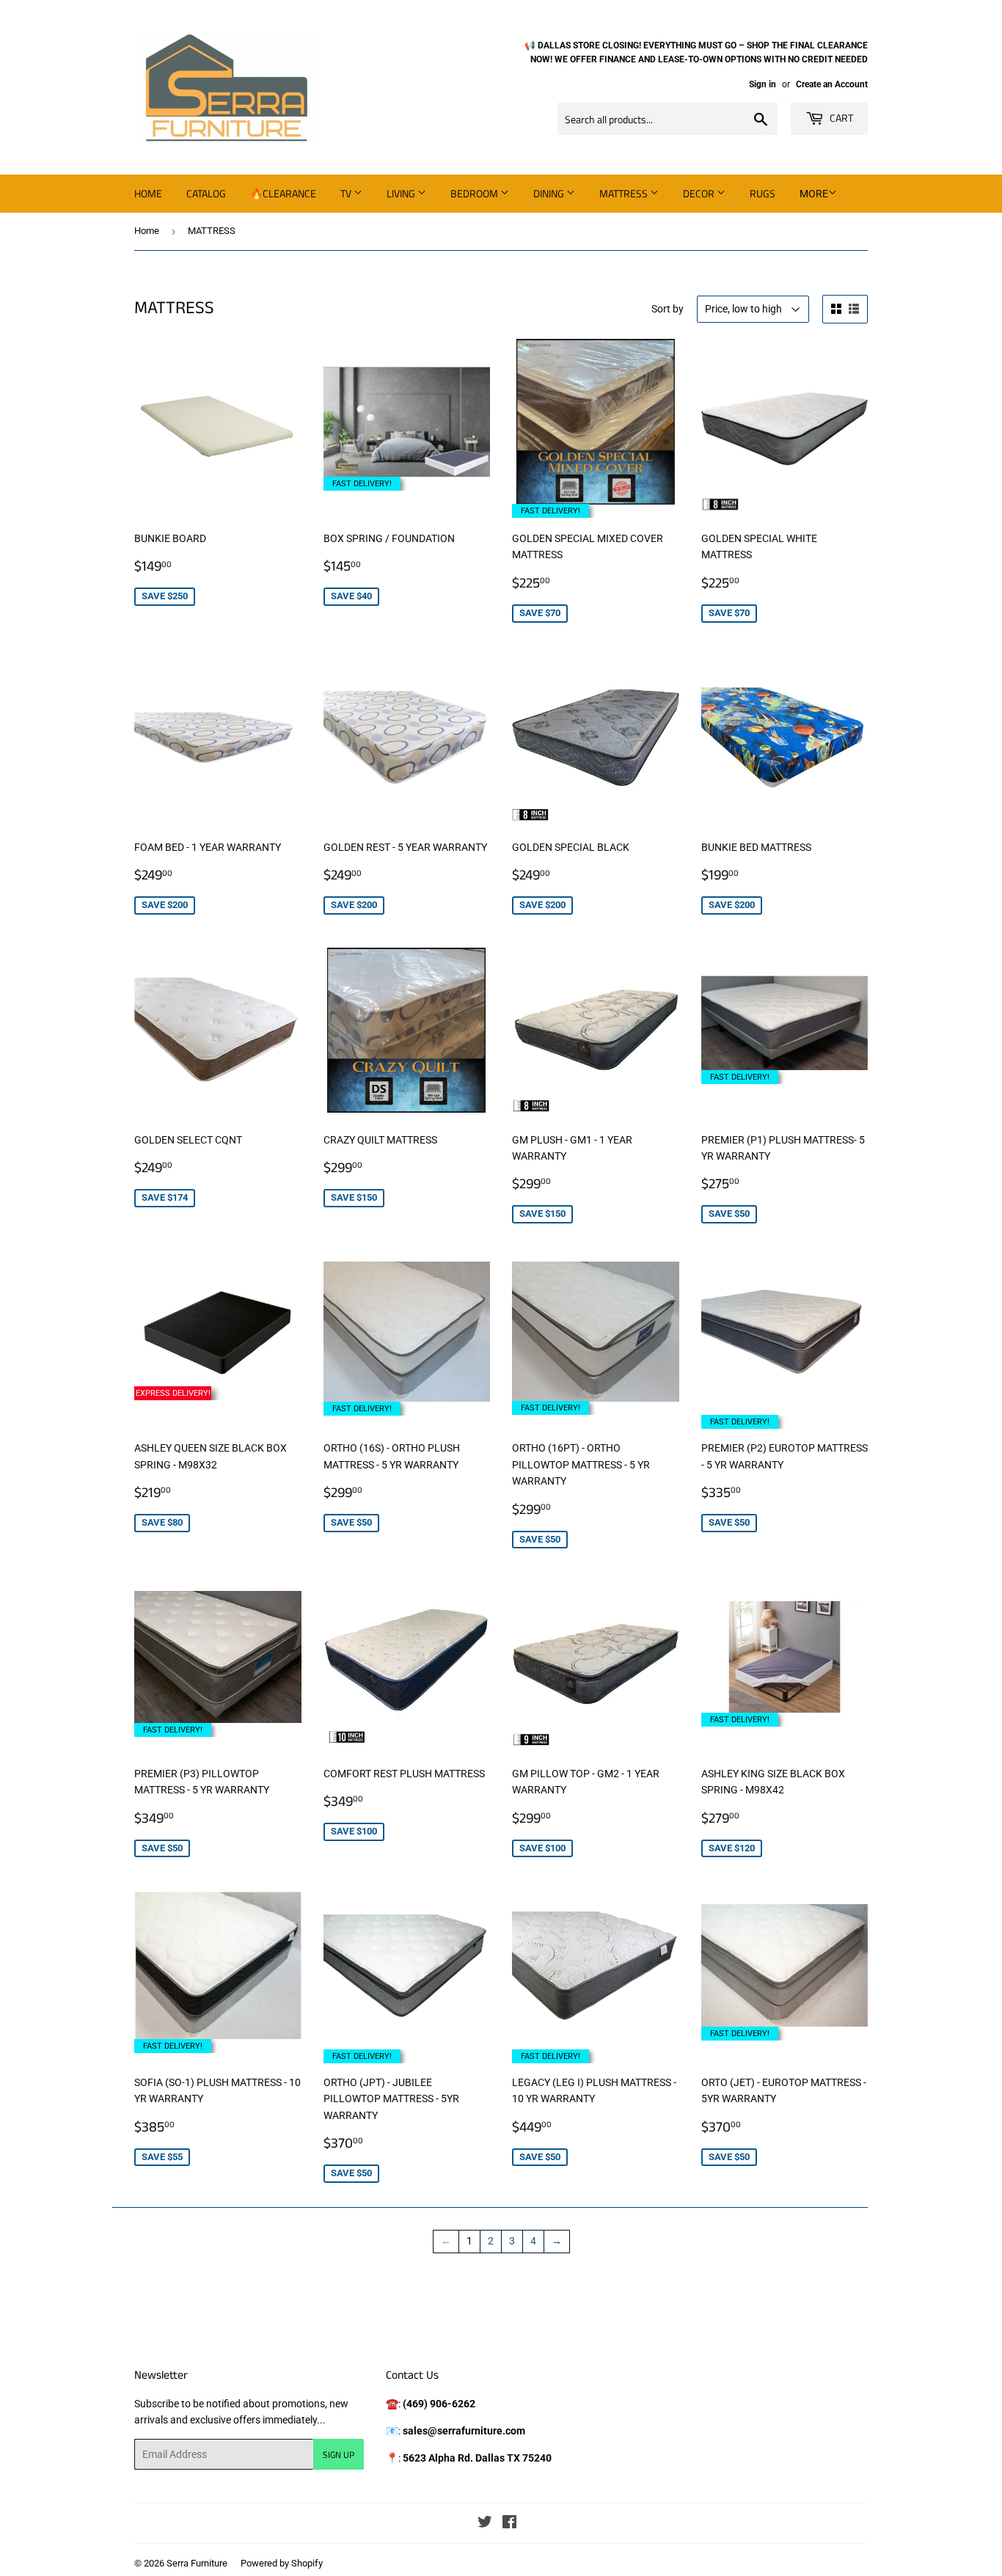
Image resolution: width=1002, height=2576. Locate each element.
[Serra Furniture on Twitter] (485, 2524)
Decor (700, 193)
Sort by (668, 309)
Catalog (206, 193)
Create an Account (832, 84)
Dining (550, 193)
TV (347, 193)
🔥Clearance (283, 193)
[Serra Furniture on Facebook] (509, 2524)
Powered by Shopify (282, 2563)
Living (402, 193)
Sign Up (339, 2455)
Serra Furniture (197, 2563)
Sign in (763, 84)
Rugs (763, 193)
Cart (840, 118)
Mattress (625, 193)
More (814, 194)
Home (148, 193)
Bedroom (475, 193)
